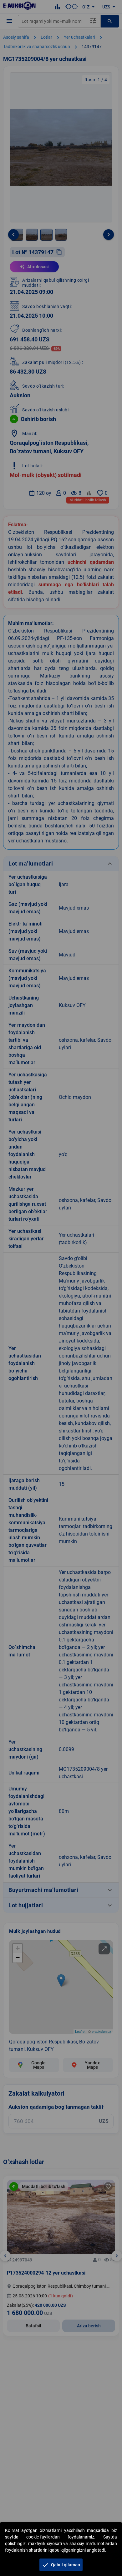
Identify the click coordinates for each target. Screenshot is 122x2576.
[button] (61, 2565)
